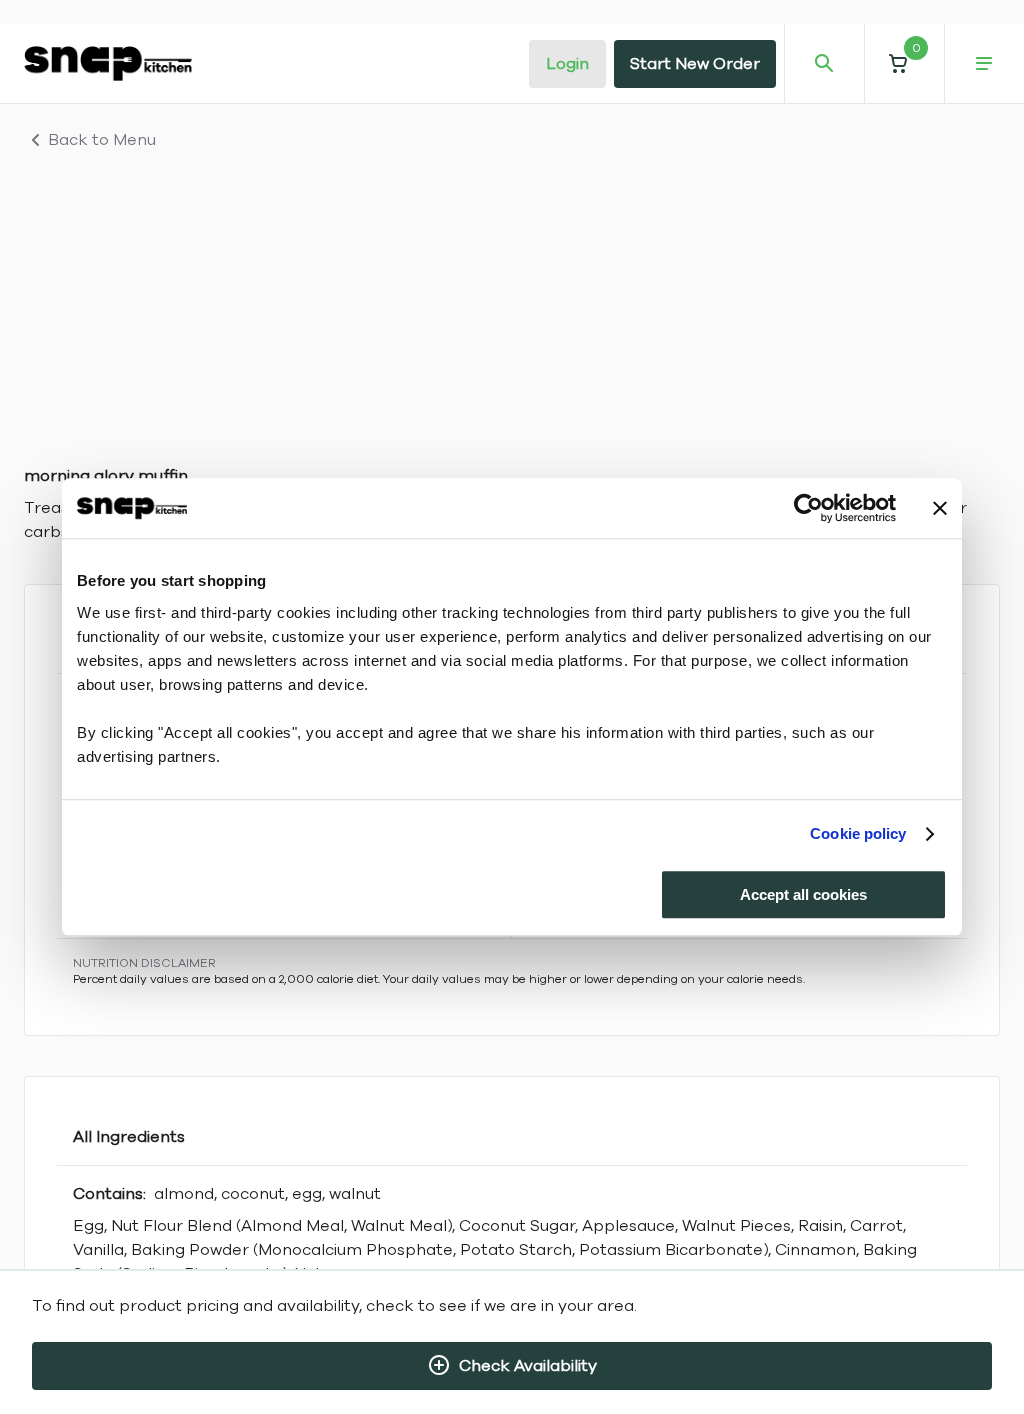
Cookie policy (858, 833)
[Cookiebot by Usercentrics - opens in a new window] (808, 508)
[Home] (108, 63)
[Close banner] (940, 508)
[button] (904, 63)
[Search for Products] (824, 64)
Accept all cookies (803, 894)
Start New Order (695, 64)
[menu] (984, 64)
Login (567, 64)
